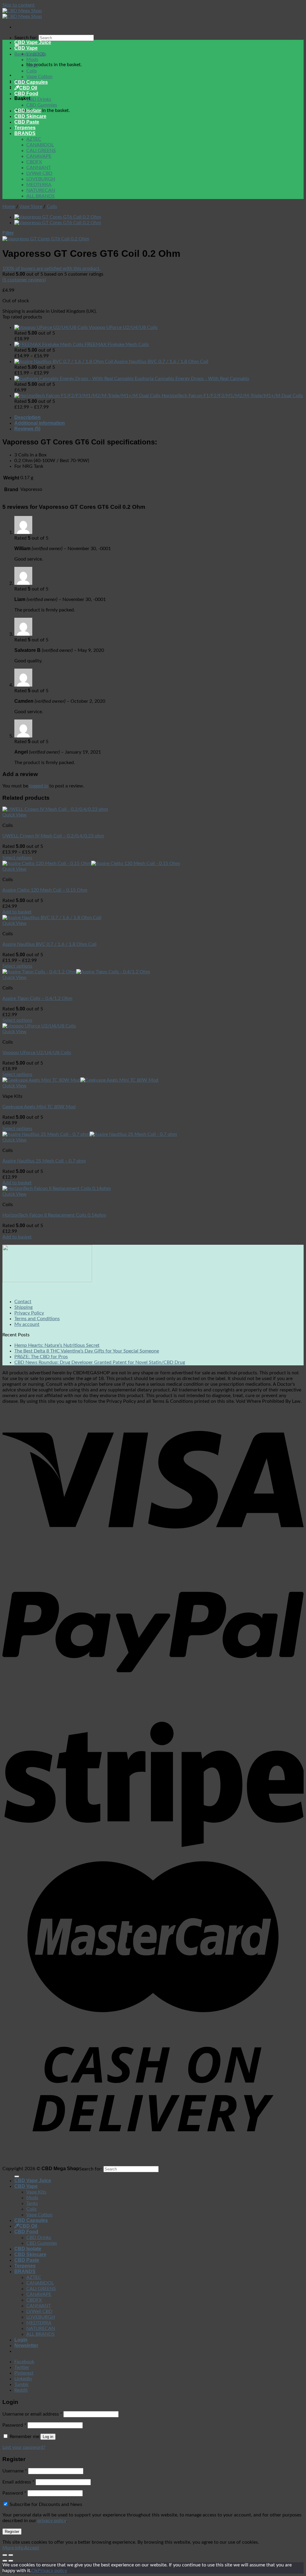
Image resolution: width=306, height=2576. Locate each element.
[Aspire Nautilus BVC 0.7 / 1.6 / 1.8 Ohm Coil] (52, 918)
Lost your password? (24, 2447)
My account (27, 1324)
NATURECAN (41, 190)
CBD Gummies (42, 105)
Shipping (23, 1307)
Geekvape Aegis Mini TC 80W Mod (39, 1107)
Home (9, 207)
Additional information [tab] (40, 423)
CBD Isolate (28, 111)
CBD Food (26, 94)
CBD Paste (27, 122)
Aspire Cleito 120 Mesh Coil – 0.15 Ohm (45, 890)
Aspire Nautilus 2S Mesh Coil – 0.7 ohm (44, 1161)
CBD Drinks (39, 99)
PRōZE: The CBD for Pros (41, 1357)
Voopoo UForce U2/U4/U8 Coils (37, 1053)
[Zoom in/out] (11, 2555)
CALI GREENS (41, 151)
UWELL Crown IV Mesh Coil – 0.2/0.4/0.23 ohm (53, 836)
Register (12, 2532)
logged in (39, 786)
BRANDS (25, 133)
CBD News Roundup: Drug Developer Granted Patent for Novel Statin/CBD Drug (100, 1362)
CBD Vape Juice (33, 42)
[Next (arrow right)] (11, 2561)
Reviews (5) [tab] (27, 429)
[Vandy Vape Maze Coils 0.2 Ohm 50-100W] (58, 217)
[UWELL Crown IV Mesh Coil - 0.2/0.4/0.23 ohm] (55, 809)
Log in (48, 2437)
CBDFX (34, 162)
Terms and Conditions (37, 1319)
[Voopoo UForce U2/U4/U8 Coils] (39, 1026)
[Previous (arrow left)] (5, 2561)
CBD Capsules (31, 82)
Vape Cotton (39, 77)
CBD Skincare (30, 116)
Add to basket (17, 912)
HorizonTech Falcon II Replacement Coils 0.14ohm (54, 1215)
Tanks (32, 65)
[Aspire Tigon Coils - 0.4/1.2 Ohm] (76, 972)
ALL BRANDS (40, 196)
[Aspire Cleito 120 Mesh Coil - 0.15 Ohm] (91, 863)
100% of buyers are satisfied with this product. (51, 268)
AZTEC (34, 139)
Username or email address (32, 2414)
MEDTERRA (39, 185)
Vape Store (31, 207)
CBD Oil (28, 88)
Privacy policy (52, 2571)
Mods (32, 60)
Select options (17, 858)
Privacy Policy (29, 1313)
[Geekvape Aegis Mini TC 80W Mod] (80, 1080)
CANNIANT (39, 168)
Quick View (14, 815)
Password (14, 2425)
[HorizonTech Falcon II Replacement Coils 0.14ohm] (57, 1188)
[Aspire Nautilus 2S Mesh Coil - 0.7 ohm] (90, 1134)
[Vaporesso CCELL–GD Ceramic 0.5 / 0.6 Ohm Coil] (58, 223)
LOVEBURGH (41, 179)
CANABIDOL (40, 145)
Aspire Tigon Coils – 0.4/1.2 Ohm (37, 998)
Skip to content (19, 5)
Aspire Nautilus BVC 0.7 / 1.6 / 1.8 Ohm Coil (49, 944)
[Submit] (17, 2176)
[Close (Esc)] (5, 2555)
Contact (23, 1302)
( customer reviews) (24, 280)
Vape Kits (36, 54)
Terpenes (25, 128)
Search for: (26, 38)
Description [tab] (27, 417)
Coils (32, 71)
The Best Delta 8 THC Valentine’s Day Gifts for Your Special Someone (87, 1351)
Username (15, 2471)
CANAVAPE (39, 156)
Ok (35, 2571)
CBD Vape (26, 48)
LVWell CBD (39, 173)
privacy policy (52, 2521)
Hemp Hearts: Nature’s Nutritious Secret (57, 1345)
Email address (18, 2482)
